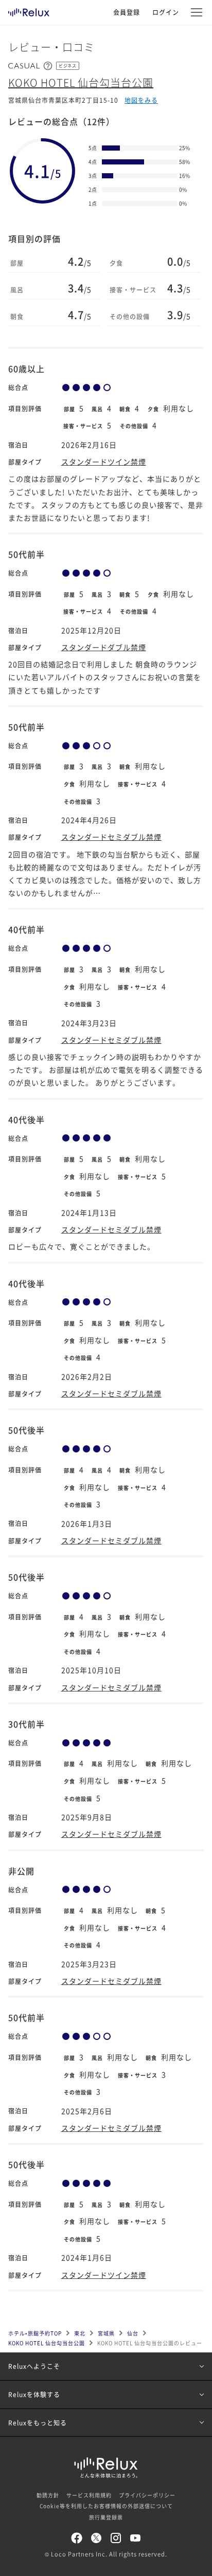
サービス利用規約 (89, 2495)
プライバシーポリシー (147, 2495)
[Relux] (29, 10)
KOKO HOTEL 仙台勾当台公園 (81, 82)
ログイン (166, 12)
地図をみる (141, 100)
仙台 (133, 2333)
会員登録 (127, 12)
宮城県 (106, 2333)
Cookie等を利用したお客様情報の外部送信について (106, 2506)
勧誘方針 (48, 2495)
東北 (80, 2333)
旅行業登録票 (106, 2517)
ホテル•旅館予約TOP (35, 2333)
